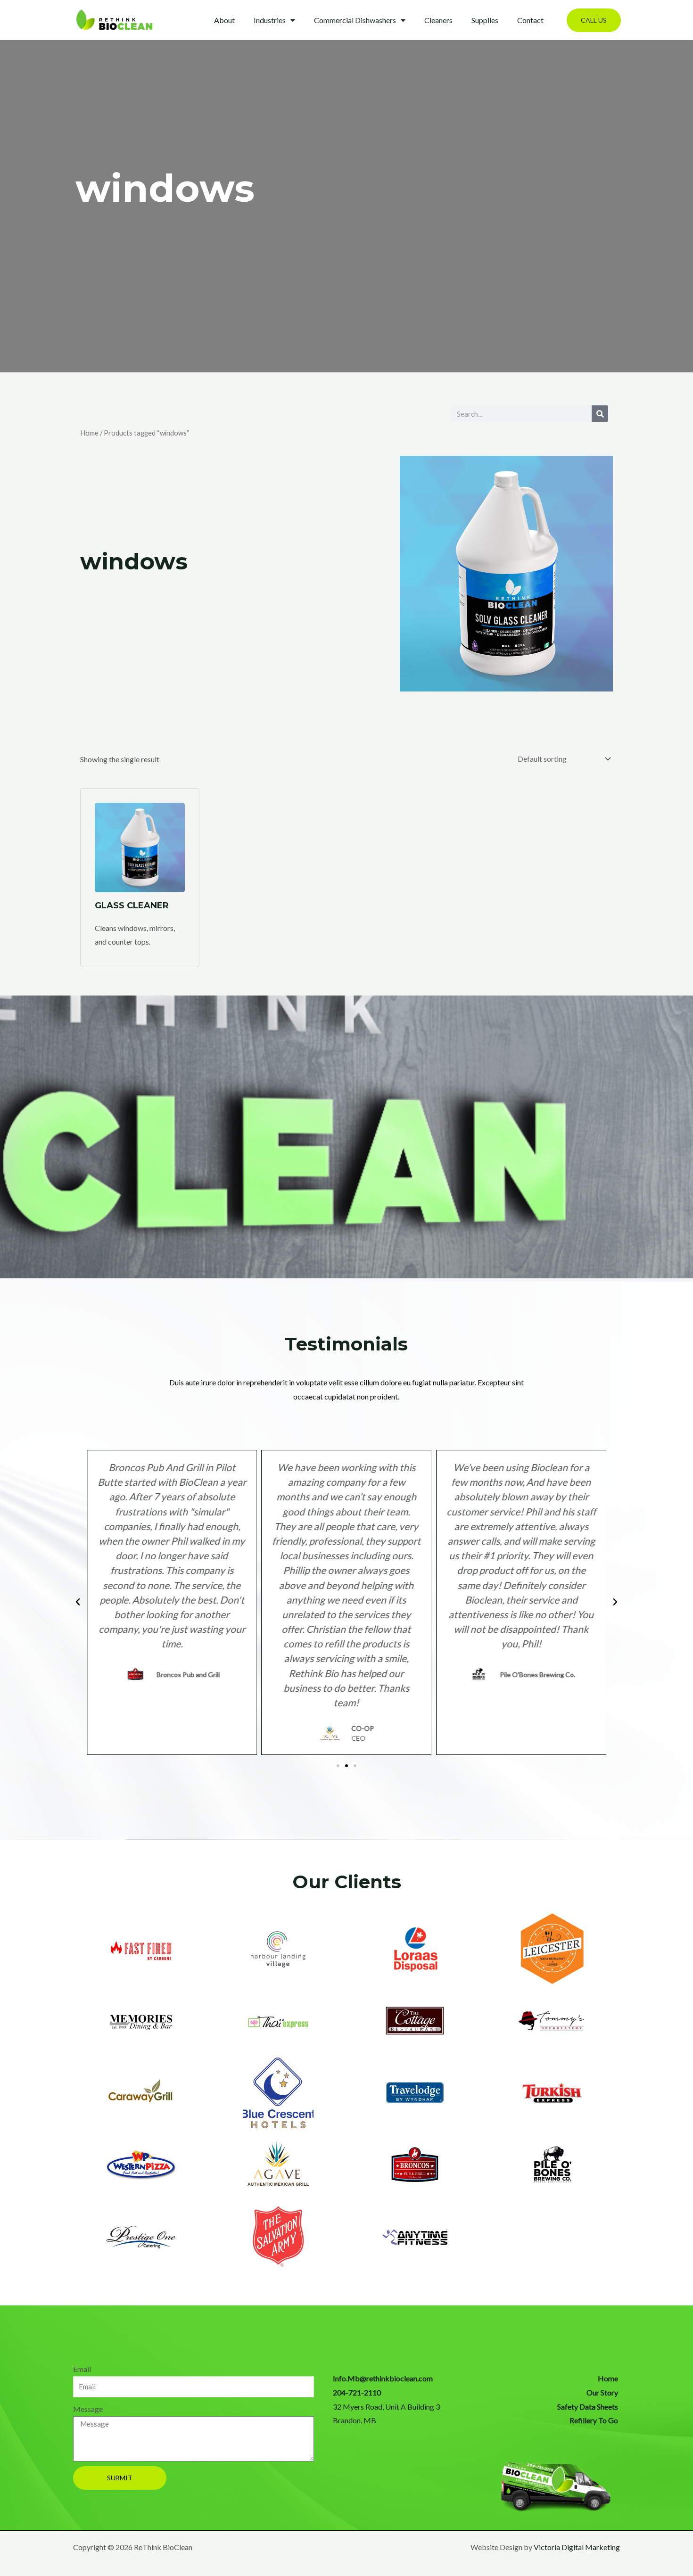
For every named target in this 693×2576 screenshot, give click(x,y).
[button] (594, 20)
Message (88, 2409)
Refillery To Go (594, 2420)
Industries (270, 20)
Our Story (602, 2392)
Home (89, 433)
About (224, 20)
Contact (530, 20)
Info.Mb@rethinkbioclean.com (383, 2378)
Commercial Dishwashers (355, 20)
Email (82, 2369)
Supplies (485, 20)
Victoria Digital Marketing (577, 2547)
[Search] (600, 414)
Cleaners (438, 20)
